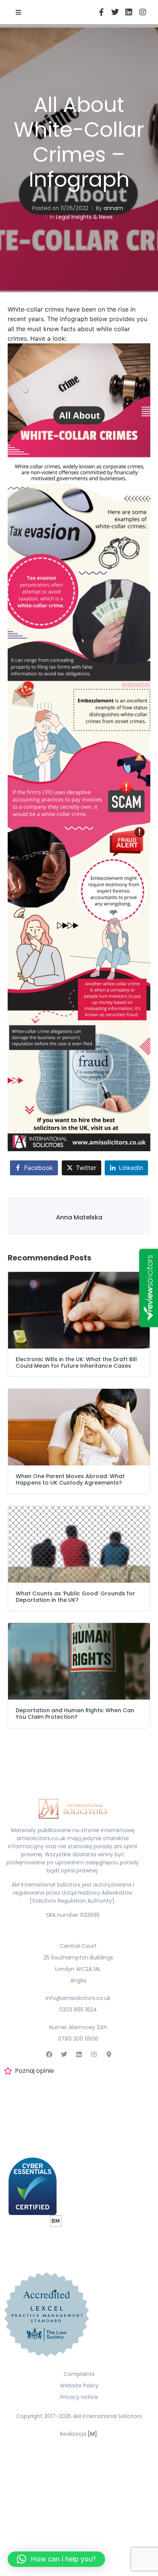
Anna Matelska (79, 1217)
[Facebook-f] (101, 12)
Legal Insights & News (84, 217)
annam (113, 208)
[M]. (93, 2434)
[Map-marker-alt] (109, 2055)
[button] (18, 12)
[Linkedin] (129, 12)
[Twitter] (115, 12)
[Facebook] (49, 2055)
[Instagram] (143, 12)
